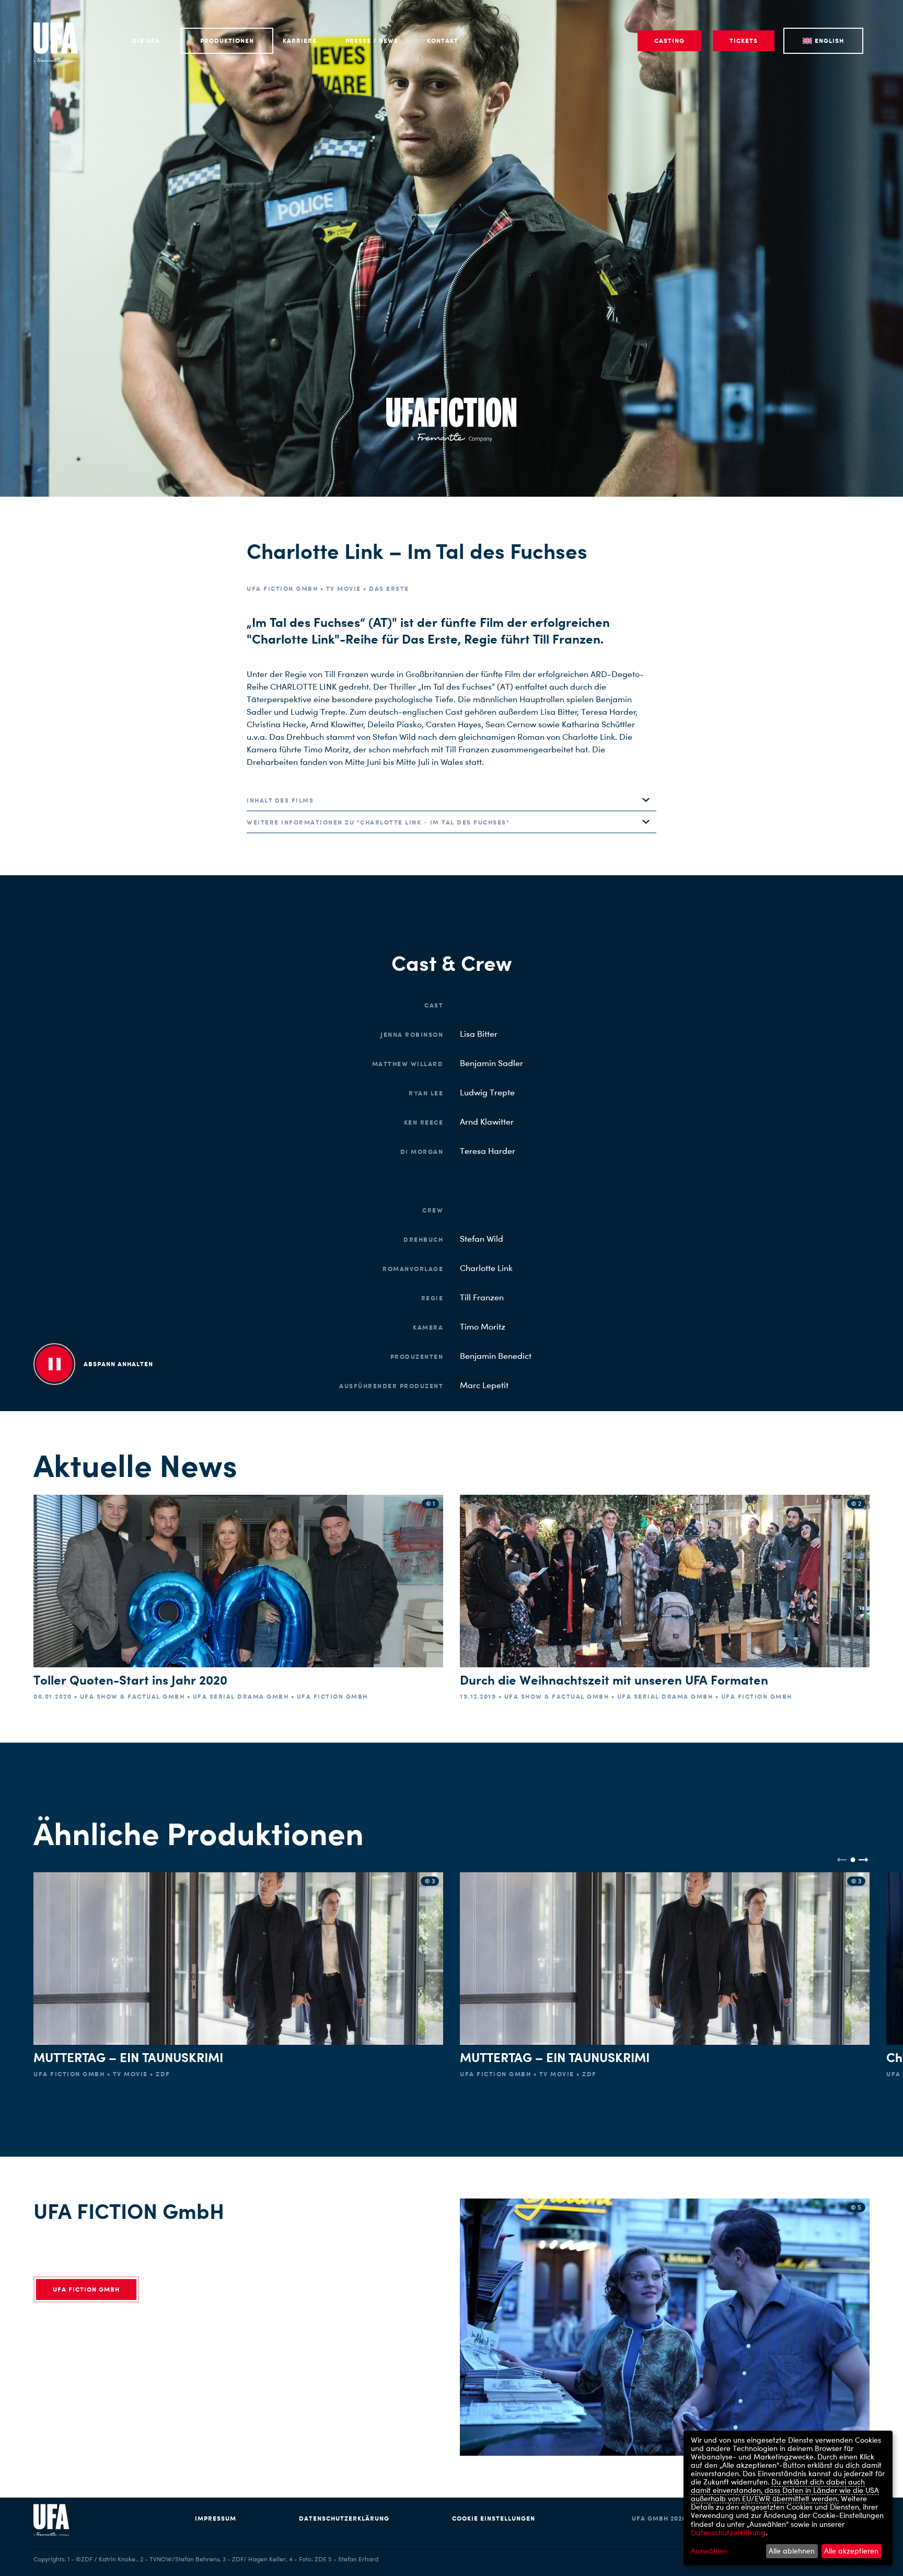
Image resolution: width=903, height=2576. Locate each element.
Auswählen (709, 2551)
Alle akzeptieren (851, 2551)
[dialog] (788, 2498)
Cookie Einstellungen (494, 2518)
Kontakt (443, 41)
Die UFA (146, 41)
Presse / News (372, 41)
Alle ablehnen (792, 2551)
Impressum (216, 2518)
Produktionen (227, 41)
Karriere (300, 41)
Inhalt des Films (280, 800)
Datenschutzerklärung (344, 2518)
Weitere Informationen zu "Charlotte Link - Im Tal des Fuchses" (378, 822)
